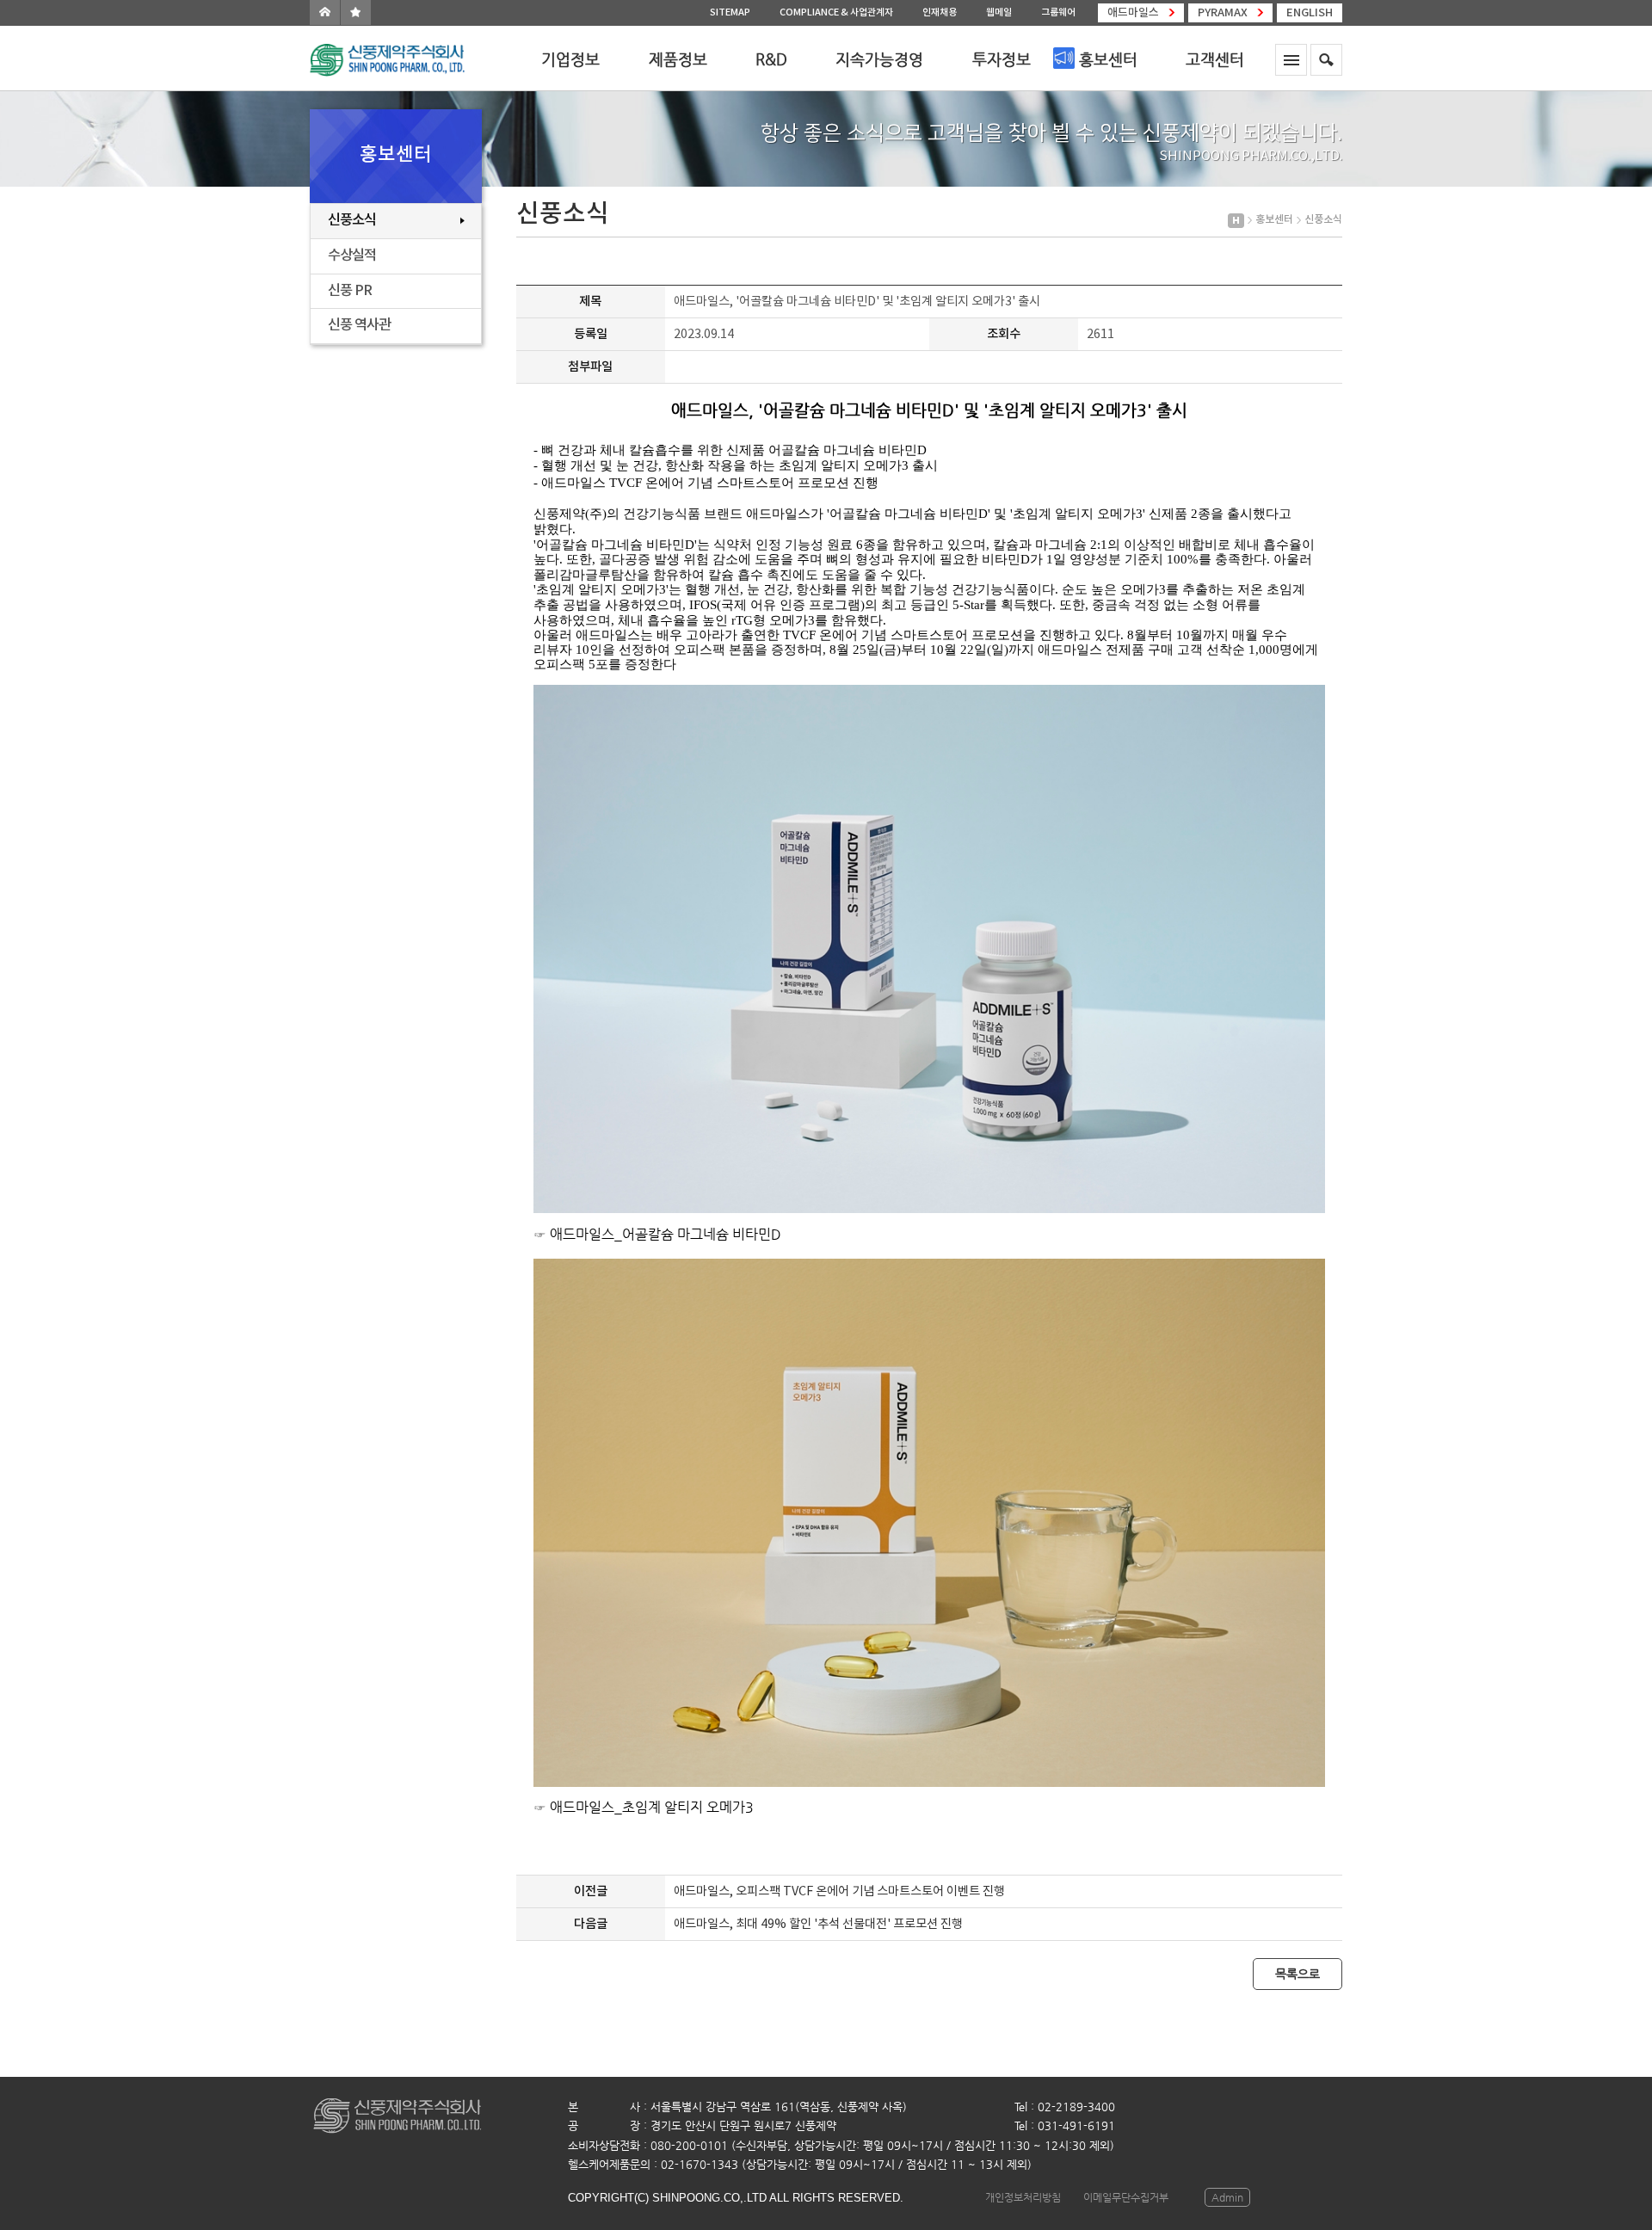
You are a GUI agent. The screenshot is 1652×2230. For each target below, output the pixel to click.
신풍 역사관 (359, 325)
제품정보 (678, 59)
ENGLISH (1310, 13)
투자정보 (1002, 59)
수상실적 (352, 256)
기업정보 (570, 59)
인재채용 (940, 12)
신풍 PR (350, 291)
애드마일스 (1133, 13)
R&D (771, 59)
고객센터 (1215, 59)
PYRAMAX (1223, 13)
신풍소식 (352, 220)
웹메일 (999, 12)
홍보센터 (1108, 59)
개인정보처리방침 (1023, 2197)
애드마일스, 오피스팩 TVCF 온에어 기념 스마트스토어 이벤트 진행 (839, 1891)
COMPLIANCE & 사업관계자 (836, 12)
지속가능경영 (879, 59)
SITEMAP (730, 12)
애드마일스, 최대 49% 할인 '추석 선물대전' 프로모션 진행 (818, 1924)
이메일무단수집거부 (1126, 2197)
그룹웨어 (1058, 12)
